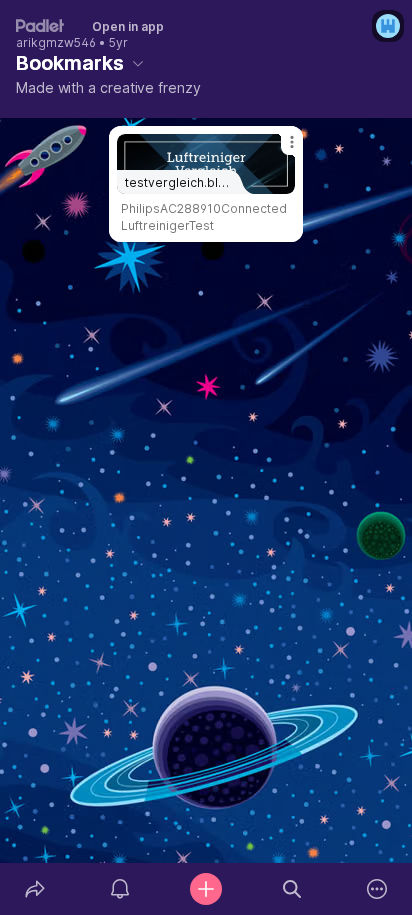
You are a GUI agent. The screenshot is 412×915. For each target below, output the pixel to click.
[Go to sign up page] (388, 26)
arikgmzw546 (56, 43)
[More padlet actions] (377, 889)
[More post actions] (279, 150)
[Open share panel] (35, 889)
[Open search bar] (292, 889)
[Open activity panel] (121, 889)
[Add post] (206, 889)
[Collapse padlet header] (138, 63)
